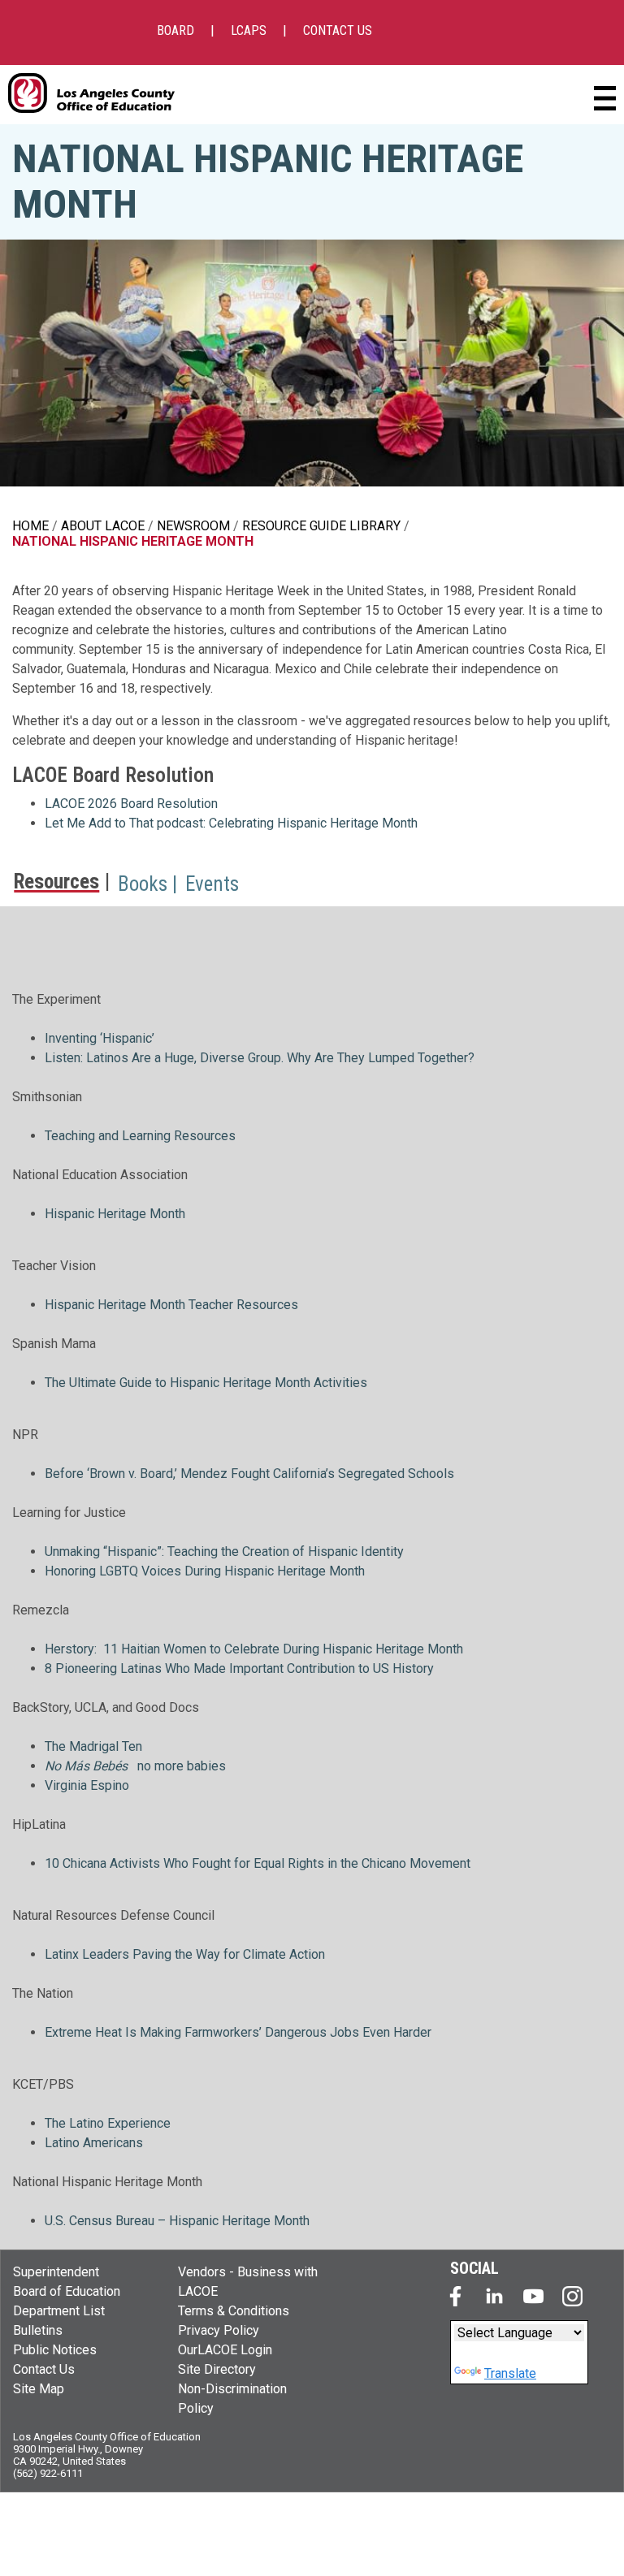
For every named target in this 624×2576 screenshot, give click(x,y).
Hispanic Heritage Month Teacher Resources (171, 1305)
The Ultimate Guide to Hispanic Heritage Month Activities (206, 1383)
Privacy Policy (219, 2330)
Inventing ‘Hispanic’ (100, 1038)
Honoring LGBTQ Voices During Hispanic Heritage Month (205, 1571)
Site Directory (217, 2369)
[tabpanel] (312, 1578)
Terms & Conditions (234, 2311)
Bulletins (38, 2330)
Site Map (39, 2389)
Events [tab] (212, 884)
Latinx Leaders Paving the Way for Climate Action (185, 1954)
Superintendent (56, 2272)
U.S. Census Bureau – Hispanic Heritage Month (179, 2221)
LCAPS (249, 30)
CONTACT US (338, 30)
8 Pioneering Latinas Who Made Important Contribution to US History (239, 1668)
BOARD (175, 30)
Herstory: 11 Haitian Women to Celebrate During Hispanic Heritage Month (254, 1649)
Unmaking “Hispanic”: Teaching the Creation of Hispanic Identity (224, 1552)
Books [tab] (143, 884)
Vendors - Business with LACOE (248, 2282)
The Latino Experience (108, 2123)
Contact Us (44, 2369)
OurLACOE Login (225, 2350)
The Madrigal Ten (93, 1746)
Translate (510, 2373)
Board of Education (67, 2291)
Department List (59, 2311)
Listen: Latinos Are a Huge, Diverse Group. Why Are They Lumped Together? (260, 1058)
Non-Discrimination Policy (232, 2399)
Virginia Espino (87, 1785)
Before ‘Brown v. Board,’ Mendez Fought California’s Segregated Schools (249, 1474)
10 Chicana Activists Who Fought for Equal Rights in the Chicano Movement (258, 1863)
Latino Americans (94, 2143)
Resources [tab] (56, 883)
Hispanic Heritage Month (115, 1214)
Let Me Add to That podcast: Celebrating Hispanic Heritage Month (231, 823)
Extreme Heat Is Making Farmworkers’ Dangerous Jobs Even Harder (238, 2032)
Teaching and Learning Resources (140, 1136)
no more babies (182, 1766)
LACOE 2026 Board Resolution (131, 804)
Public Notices (55, 2350)
